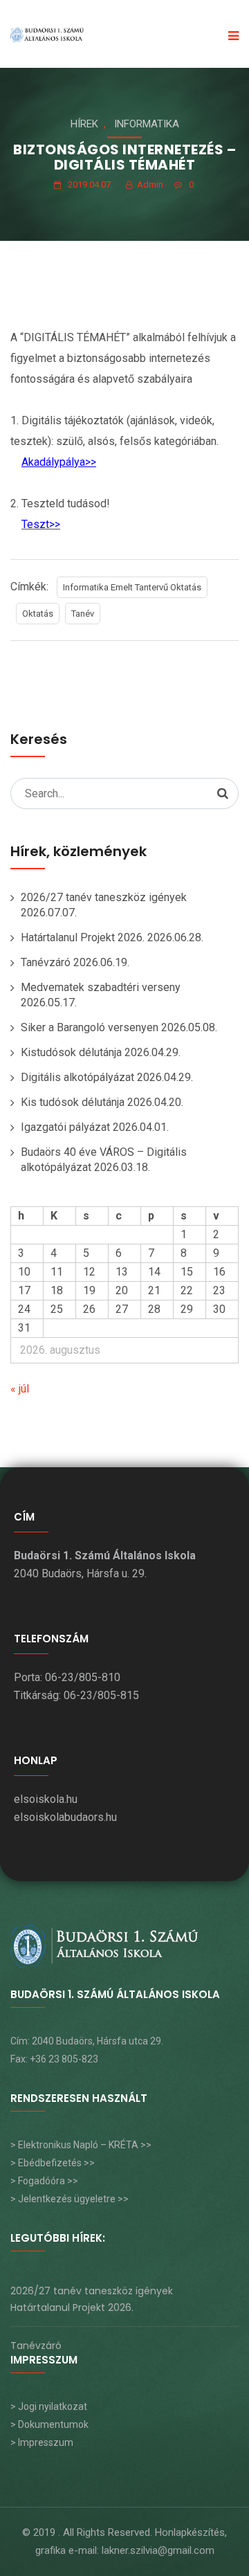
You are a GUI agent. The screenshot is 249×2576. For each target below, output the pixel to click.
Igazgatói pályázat (65, 1127)
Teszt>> (41, 524)
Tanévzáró (46, 962)
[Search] (223, 793)
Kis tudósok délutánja (73, 1102)
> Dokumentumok (49, 2424)
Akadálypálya (53, 462)
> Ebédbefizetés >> (53, 2163)
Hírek (84, 124)
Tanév (83, 614)
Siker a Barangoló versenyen (90, 1027)
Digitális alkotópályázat (77, 1077)
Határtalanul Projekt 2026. (83, 937)
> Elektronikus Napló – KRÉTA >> (81, 2145)
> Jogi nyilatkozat (49, 2406)
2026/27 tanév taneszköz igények (104, 897)
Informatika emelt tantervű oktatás (132, 587)
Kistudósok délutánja (71, 1052)
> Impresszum (42, 2442)
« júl (20, 1389)
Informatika (147, 124)
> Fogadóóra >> (44, 2181)
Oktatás (38, 614)
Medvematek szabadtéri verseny (101, 987)
